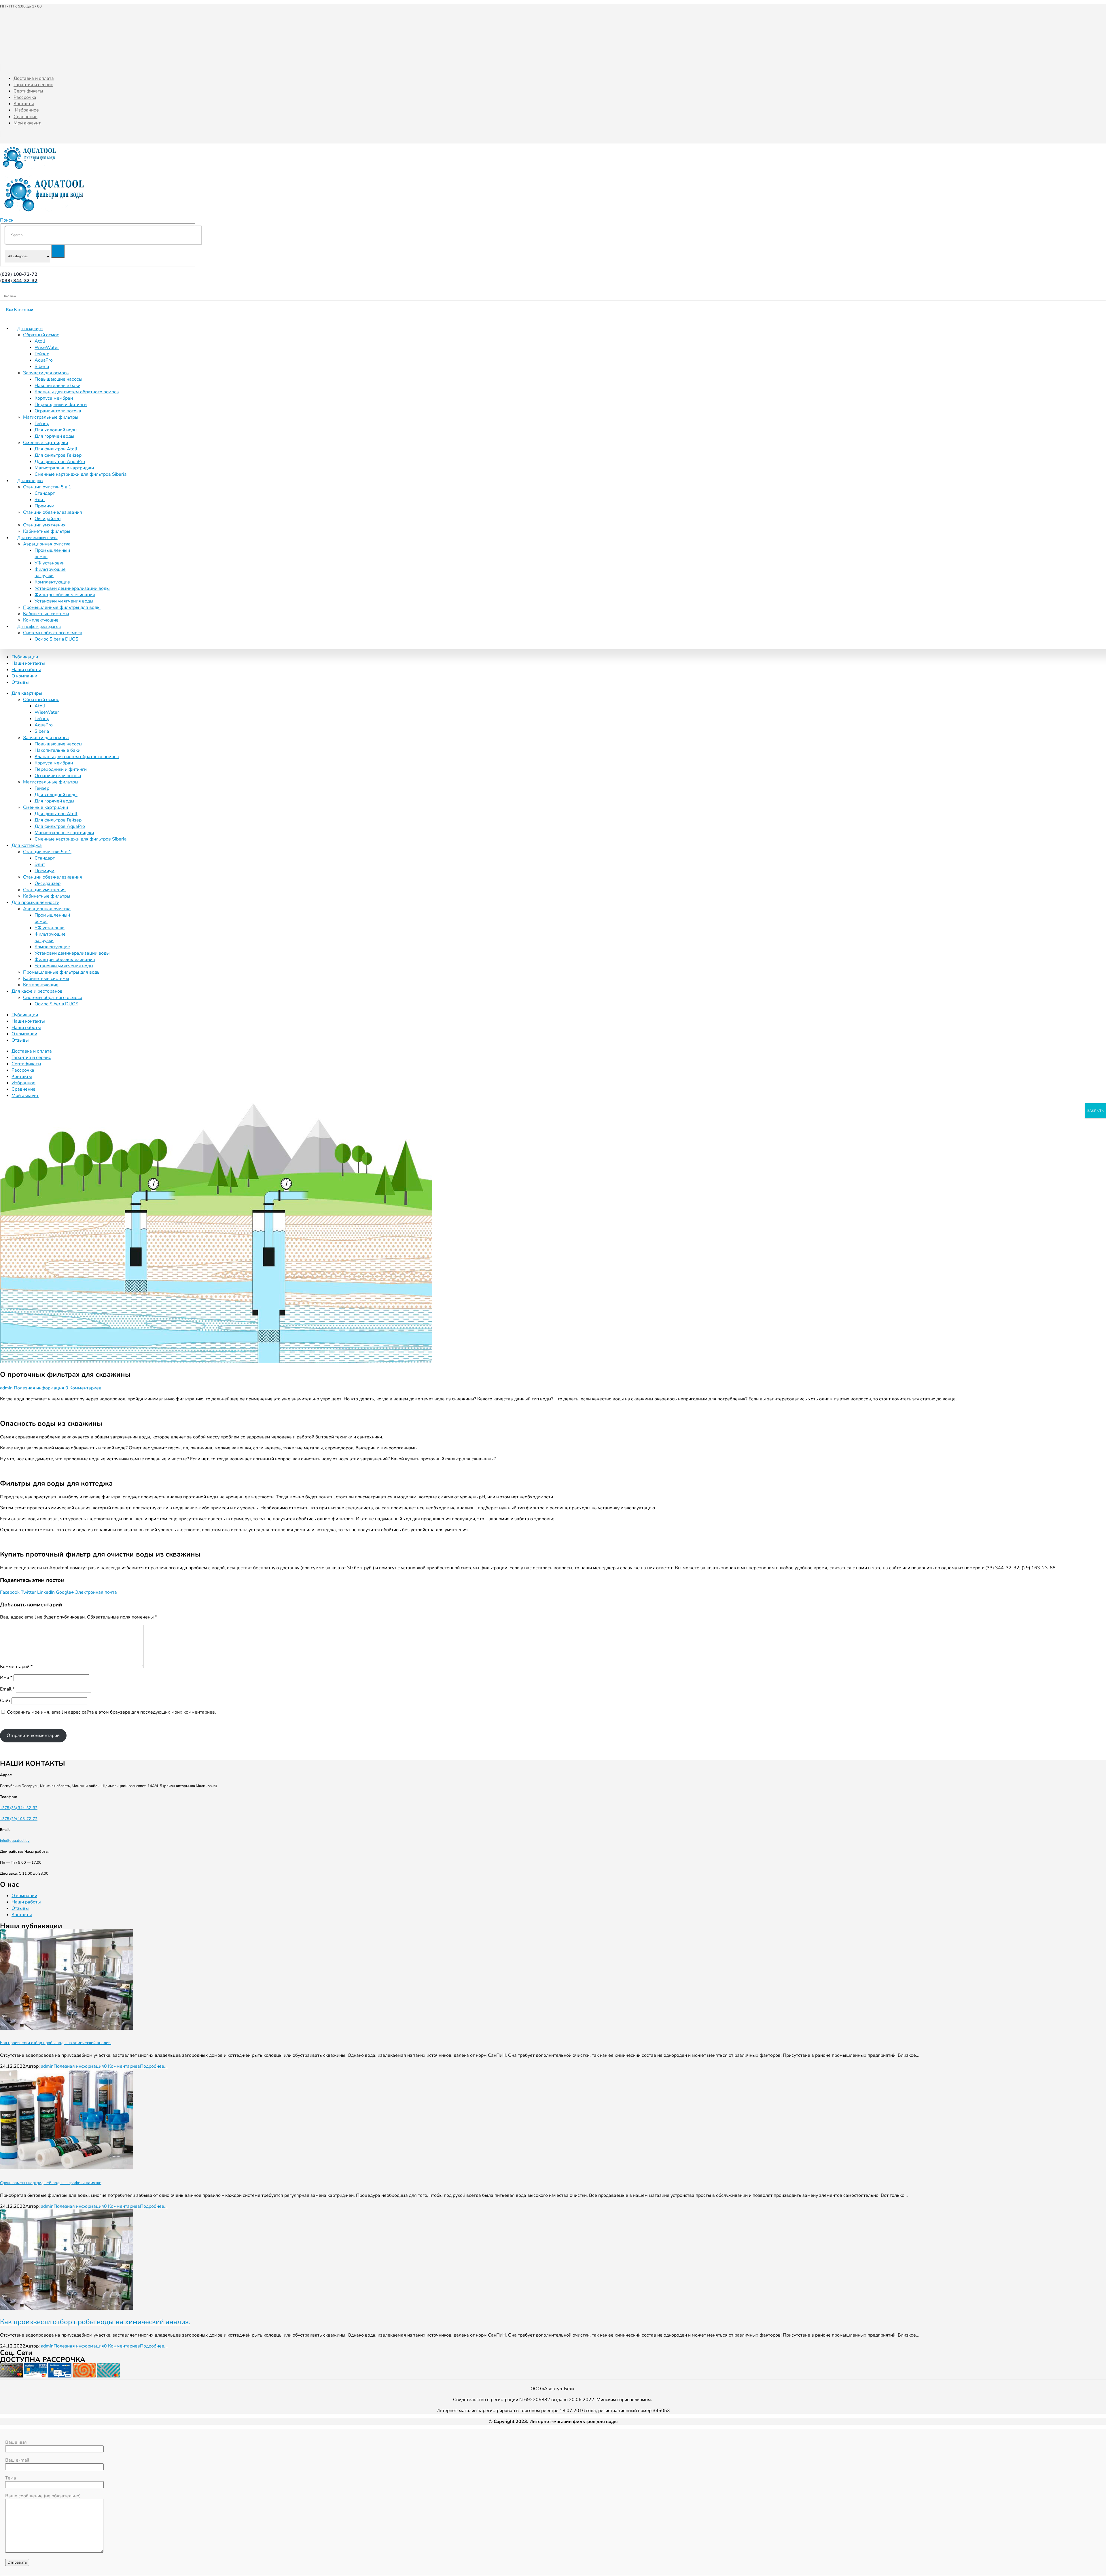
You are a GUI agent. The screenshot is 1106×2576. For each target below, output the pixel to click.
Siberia (42, 367)
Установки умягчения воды (64, 601)
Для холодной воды (56, 430)
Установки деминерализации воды (72, 588)
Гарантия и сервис (33, 85)
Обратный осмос (41, 335)
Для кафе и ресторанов (39, 627)
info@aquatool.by (15, 1841)
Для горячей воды (54, 436)
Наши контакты (28, 663)
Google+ (65, 1592)
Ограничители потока (58, 411)
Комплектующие (52, 582)
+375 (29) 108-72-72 (19, 1819)
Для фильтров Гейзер (58, 455)
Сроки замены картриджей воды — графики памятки (51, 2183)
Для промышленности (37, 538)
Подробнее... (154, 2066)
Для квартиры (30, 329)
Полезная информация (39, 1388)
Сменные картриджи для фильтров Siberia (81, 474)
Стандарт (45, 493)
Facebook (10, 1592)
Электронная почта (96, 1592)
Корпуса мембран (54, 398)
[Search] (58, 251)
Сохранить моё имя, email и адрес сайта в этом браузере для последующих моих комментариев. (111, 1712)
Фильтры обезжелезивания (65, 595)
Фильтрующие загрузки (50, 573)
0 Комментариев (83, 1388)
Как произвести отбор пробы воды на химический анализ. (56, 2043)
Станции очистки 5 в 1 (47, 487)
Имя (6, 1678)
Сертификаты (28, 91)
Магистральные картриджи (64, 468)
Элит (40, 500)
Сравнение (25, 117)
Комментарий (16, 1667)
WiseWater (47, 348)
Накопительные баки (57, 386)
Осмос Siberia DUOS (56, 639)
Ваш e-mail (17, 2460)
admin (6, 1388)
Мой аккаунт (27, 123)
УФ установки (50, 563)
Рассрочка (25, 97)
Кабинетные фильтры (47, 896)
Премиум (44, 506)
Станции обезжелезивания (53, 512)
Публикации (25, 657)
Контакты (24, 104)
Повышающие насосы (58, 379)
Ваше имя (16, 2442)
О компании (24, 676)
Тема (11, 2478)
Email (7, 1689)
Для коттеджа (30, 481)
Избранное (27, 110)
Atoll (40, 341)
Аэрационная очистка (47, 544)
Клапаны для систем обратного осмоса (77, 392)
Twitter (28, 1592)
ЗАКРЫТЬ (1095, 1111)
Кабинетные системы (46, 614)
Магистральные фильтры (51, 417)
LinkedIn (46, 1592)
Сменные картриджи (46, 443)
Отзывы (20, 682)
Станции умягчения (44, 525)
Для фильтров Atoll (56, 449)
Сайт (5, 1701)
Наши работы (26, 670)
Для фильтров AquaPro (60, 462)
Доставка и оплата (34, 78)
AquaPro (44, 360)
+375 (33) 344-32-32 (19, 1808)
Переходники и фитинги (61, 405)
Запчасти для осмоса (46, 373)
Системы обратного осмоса (53, 633)
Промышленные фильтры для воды (62, 607)
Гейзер (42, 354)
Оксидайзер (48, 519)
